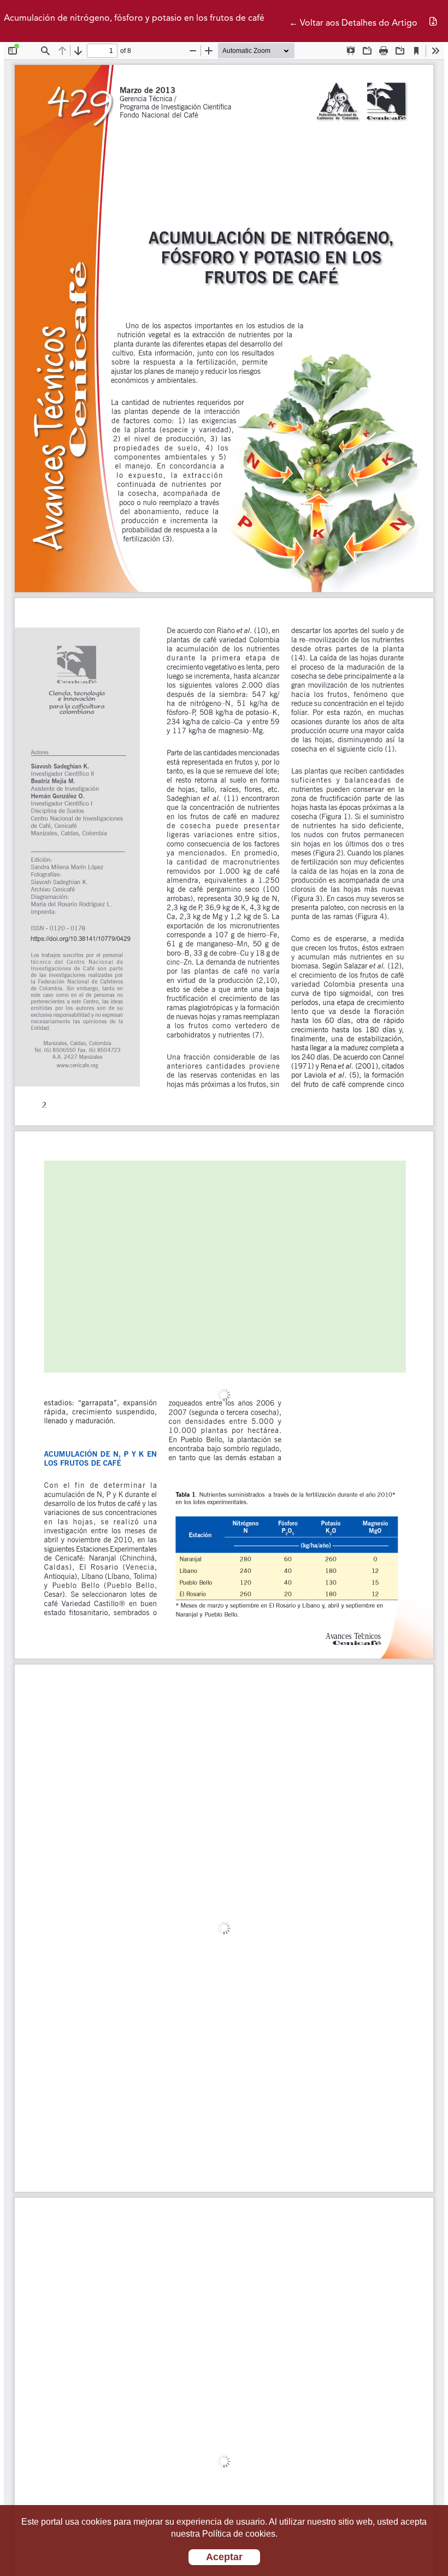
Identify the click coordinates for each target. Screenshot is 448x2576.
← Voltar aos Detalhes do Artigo (353, 23)
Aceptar (224, 2557)
